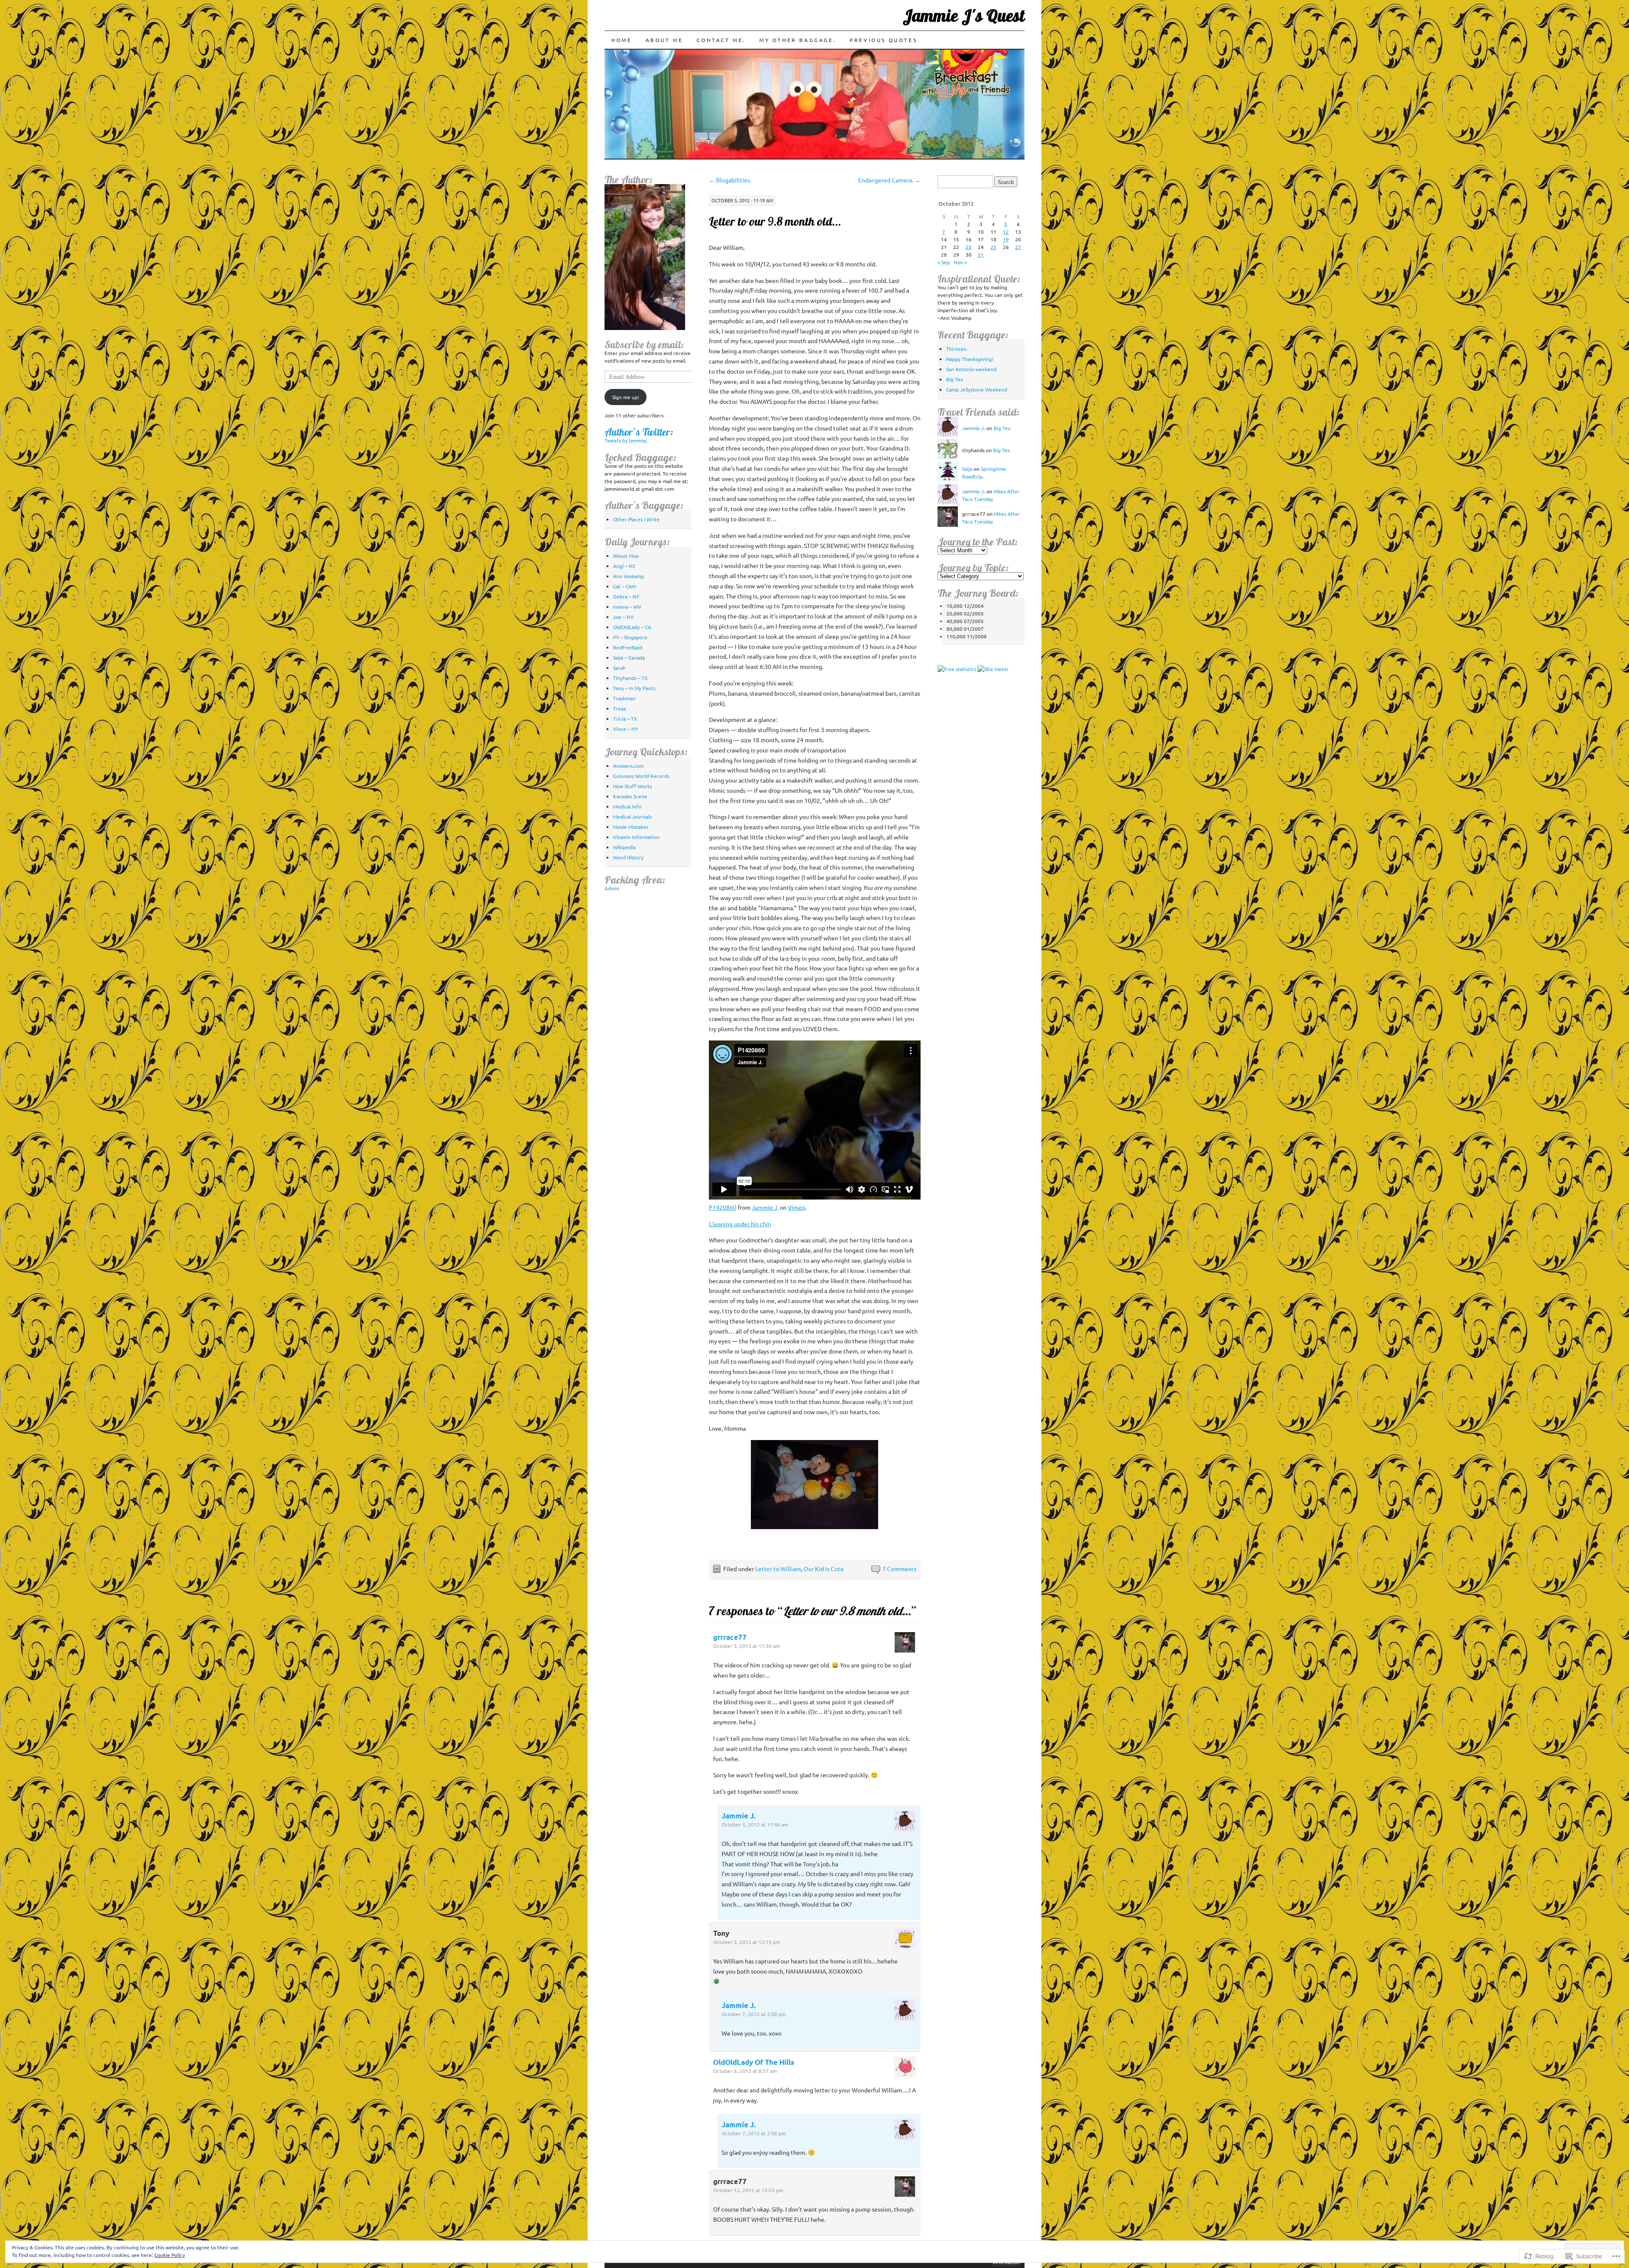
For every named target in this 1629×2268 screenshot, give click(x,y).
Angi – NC (624, 566)
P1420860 (723, 1207)
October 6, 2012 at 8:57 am (745, 2071)
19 (1006, 239)
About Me (665, 40)
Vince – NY (626, 729)
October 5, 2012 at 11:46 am (755, 1824)
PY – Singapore (630, 637)
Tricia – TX (625, 719)
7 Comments (899, 1569)
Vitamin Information (636, 837)
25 (994, 247)
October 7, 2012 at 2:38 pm (754, 2014)
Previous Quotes (883, 40)
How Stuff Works (633, 786)
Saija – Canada (629, 657)
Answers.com (628, 766)
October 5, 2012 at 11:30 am (746, 1646)
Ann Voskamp (628, 576)
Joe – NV (623, 617)
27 (1018, 247)
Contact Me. (721, 40)
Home (621, 40)
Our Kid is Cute (824, 1569)
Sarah (619, 668)
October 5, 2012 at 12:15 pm (747, 1942)
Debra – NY (626, 596)
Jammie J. (765, 1207)
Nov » (960, 262)
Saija (967, 469)
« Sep (944, 262)
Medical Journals (632, 817)
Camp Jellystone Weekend (977, 389)
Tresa (619, 708)
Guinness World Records (641, 776)
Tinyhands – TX (630, 678)
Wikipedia (624, 847)
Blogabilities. (730, 180)
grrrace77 (730, 1637)
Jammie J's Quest (964, 15)
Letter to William (778, 1569)
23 (968, 247)
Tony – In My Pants (634, 688)
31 (981, 254)
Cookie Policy (170, 2255)
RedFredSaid (628, 647)
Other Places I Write (636, 519)
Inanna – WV (627, 607)
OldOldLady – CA (632, 627)
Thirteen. (957, 349)
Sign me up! (626, 397)
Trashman (624, 698)
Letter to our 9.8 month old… (775, 221)
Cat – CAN (624, 586)
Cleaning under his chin (740, 1224)
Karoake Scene (630, 796)
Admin (612, 888)
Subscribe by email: (644, 344)
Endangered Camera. (889, 180)
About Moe (626, 556)
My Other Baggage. (798, 40)
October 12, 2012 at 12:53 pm (748, 2190)
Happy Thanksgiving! (970, 359)
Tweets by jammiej (626, 440)
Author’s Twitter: (639, 432)
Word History (628, 857)
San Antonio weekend (971, 369)
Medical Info (627, 806)
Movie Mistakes (631, 827)
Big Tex (954, 379)
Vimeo (796, 1207)
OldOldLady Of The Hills (754, 2062)
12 (1006, 232)
